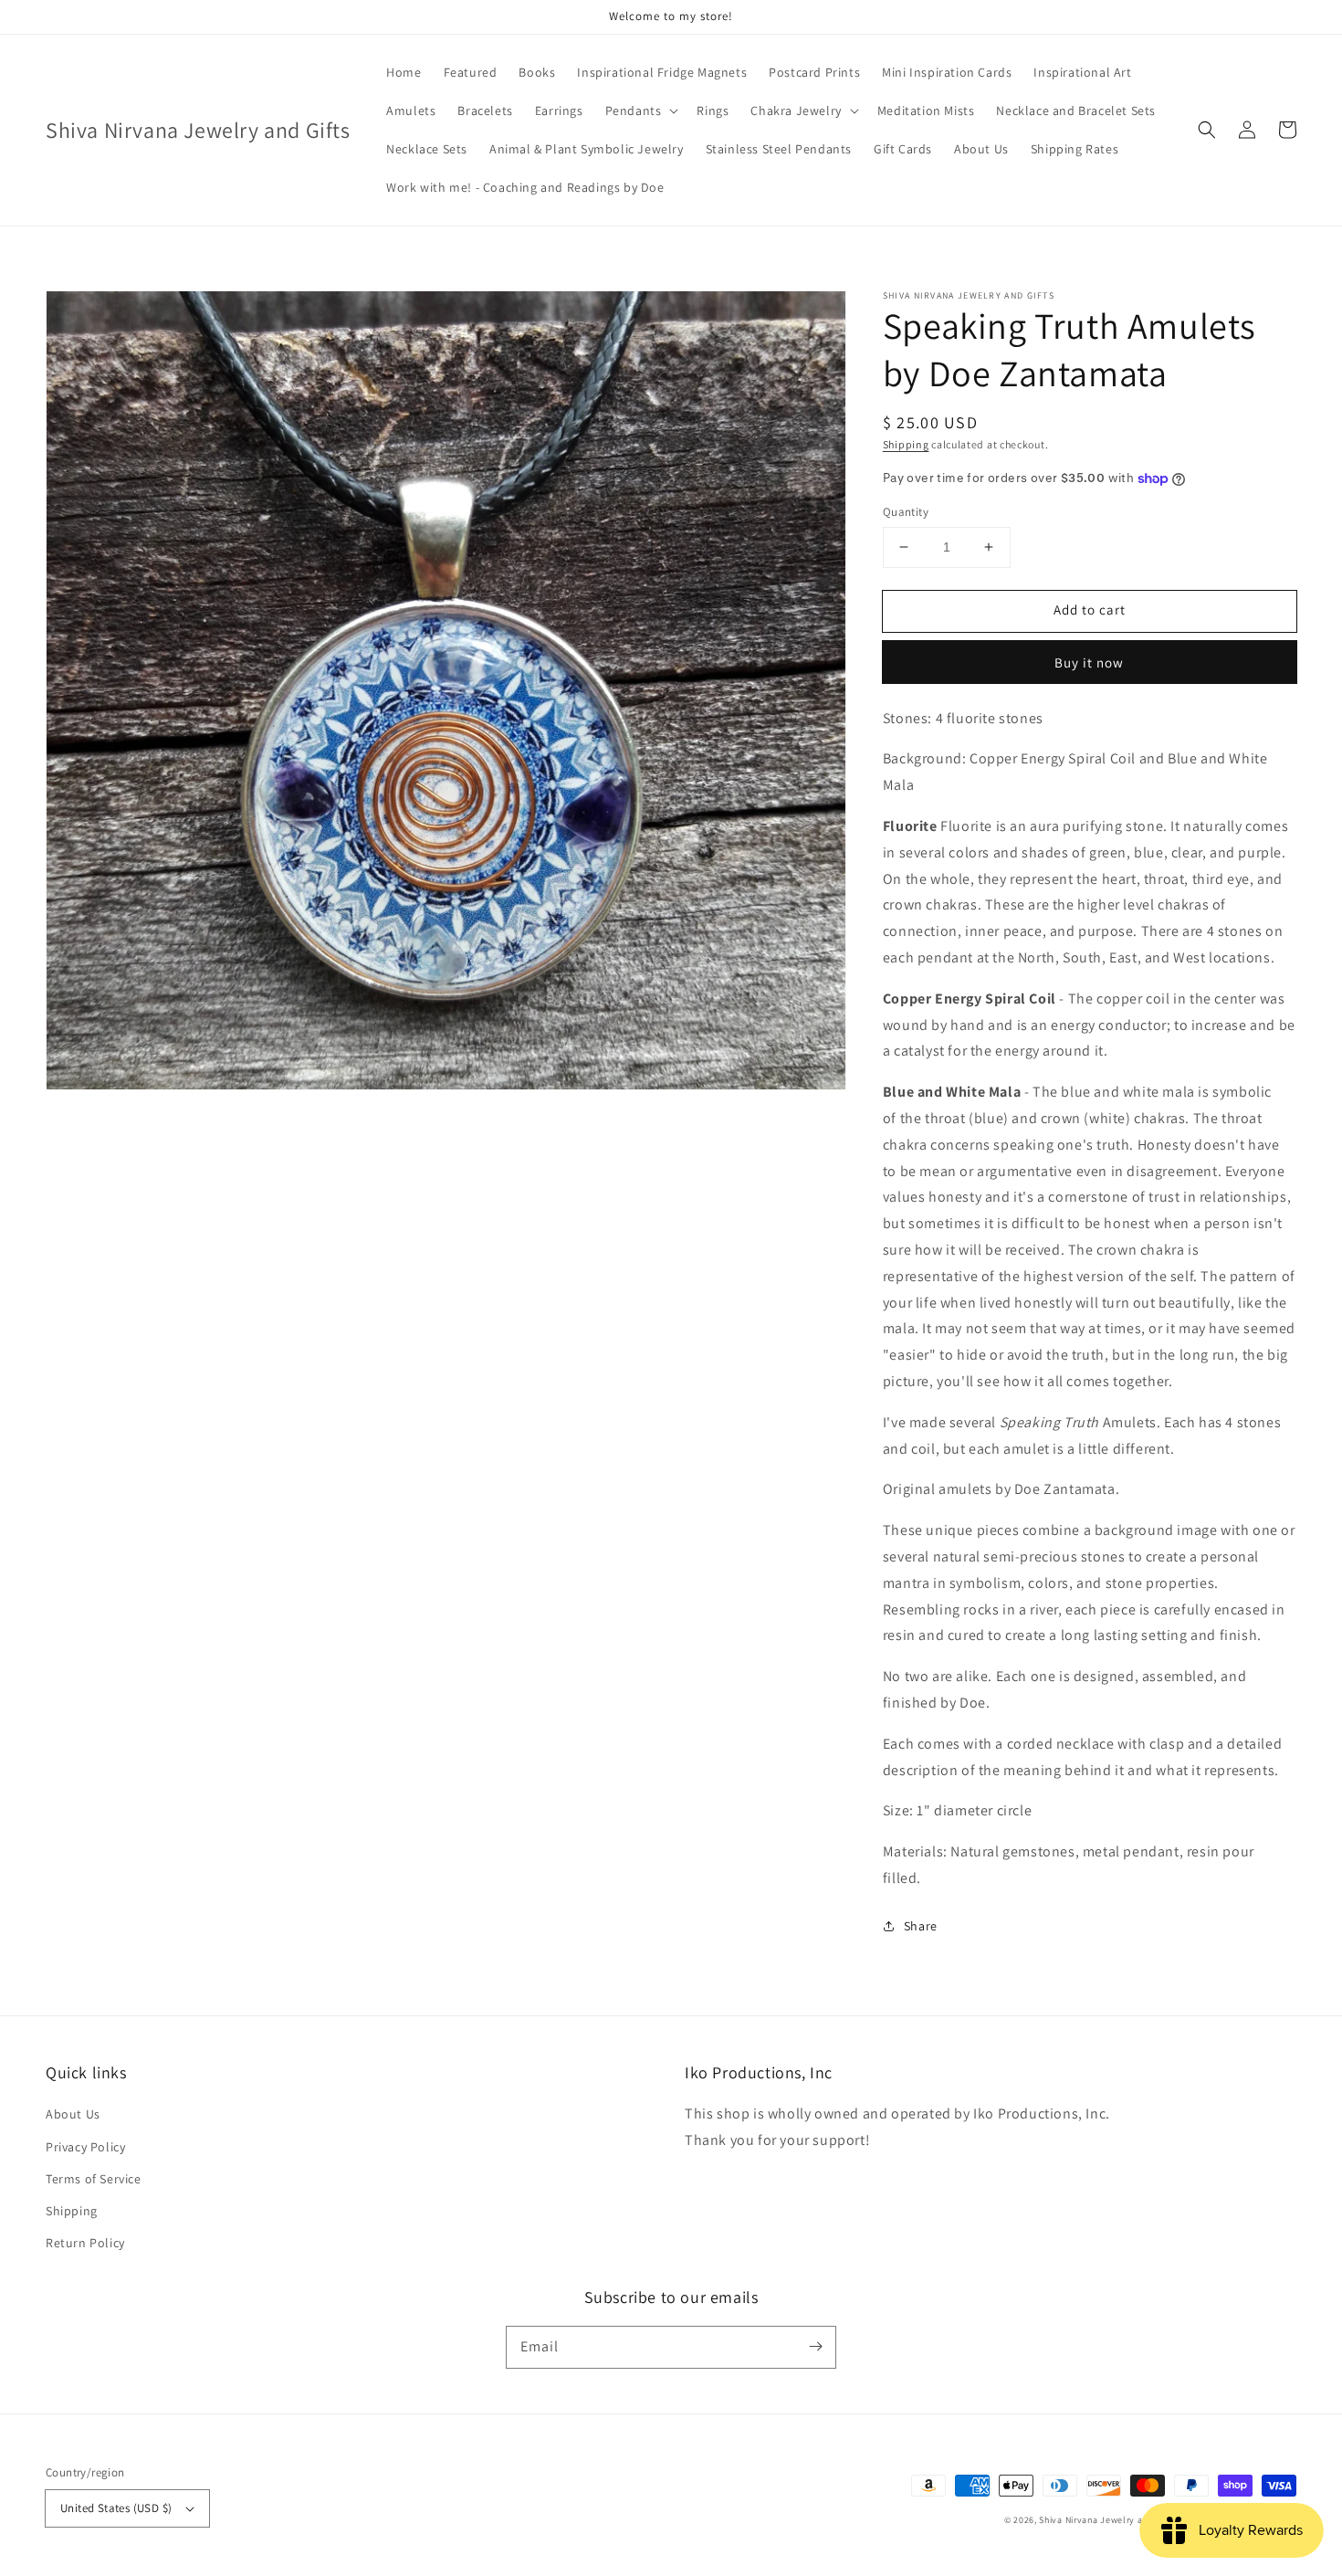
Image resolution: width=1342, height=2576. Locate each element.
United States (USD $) (116, 2508)
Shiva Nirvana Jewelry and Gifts (1107, 2520)
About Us (73, 2114)
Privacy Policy (85, 2147)
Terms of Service (94, 2179)
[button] (1207, 130)
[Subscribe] (815, 2347)
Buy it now (1089, 662)
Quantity (906, 512)
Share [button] (921, 1926)
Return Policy (85, 2243)
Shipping (906, 444)
